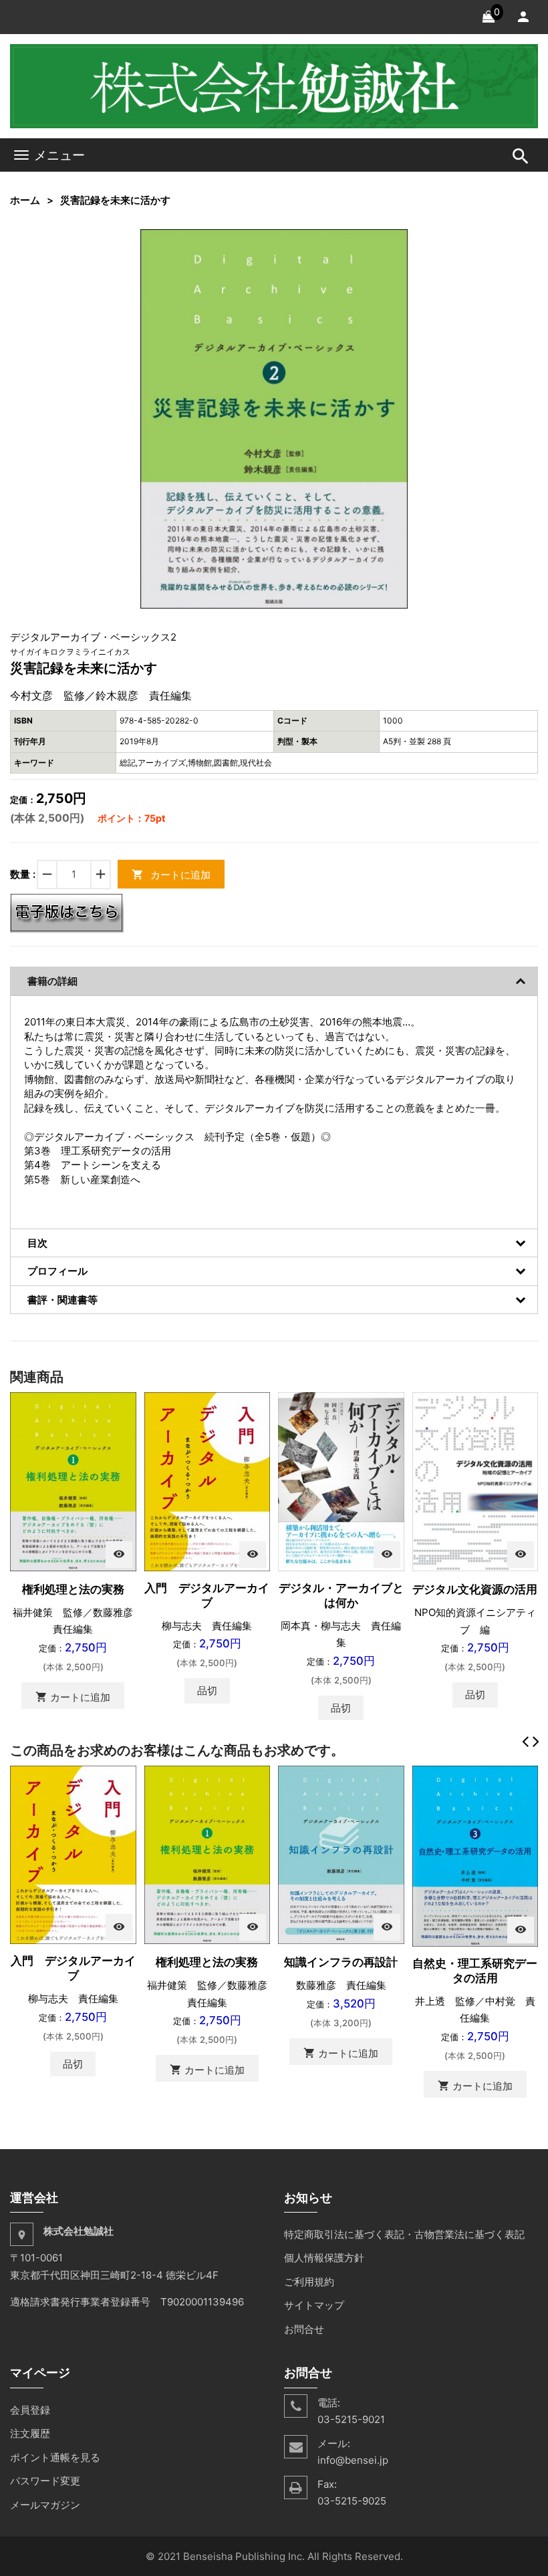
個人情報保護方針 (324, 2258)
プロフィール (57, 1271)
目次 (37, 1243)
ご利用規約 (309, 2282)
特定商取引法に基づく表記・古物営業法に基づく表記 (404, 2234)
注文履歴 (30, 2433)
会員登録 (30, 2410)
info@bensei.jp (353, 2460)
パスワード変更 (45, 2481)
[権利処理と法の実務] (73, 1481)
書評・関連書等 (62, 1300)
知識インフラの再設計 (341, 1962)
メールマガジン (45, 2505)
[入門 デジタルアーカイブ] (208, 1481)
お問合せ (304, 2329)
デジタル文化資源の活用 (475, 1589)
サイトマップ (314, 2305)
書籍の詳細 (52, 981)
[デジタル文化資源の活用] (475, 1481)
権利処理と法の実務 (73, 1589)
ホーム (25, 200)
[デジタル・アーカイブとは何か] (341, 1481)
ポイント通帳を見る (55, 2457)
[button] (396, 241)
